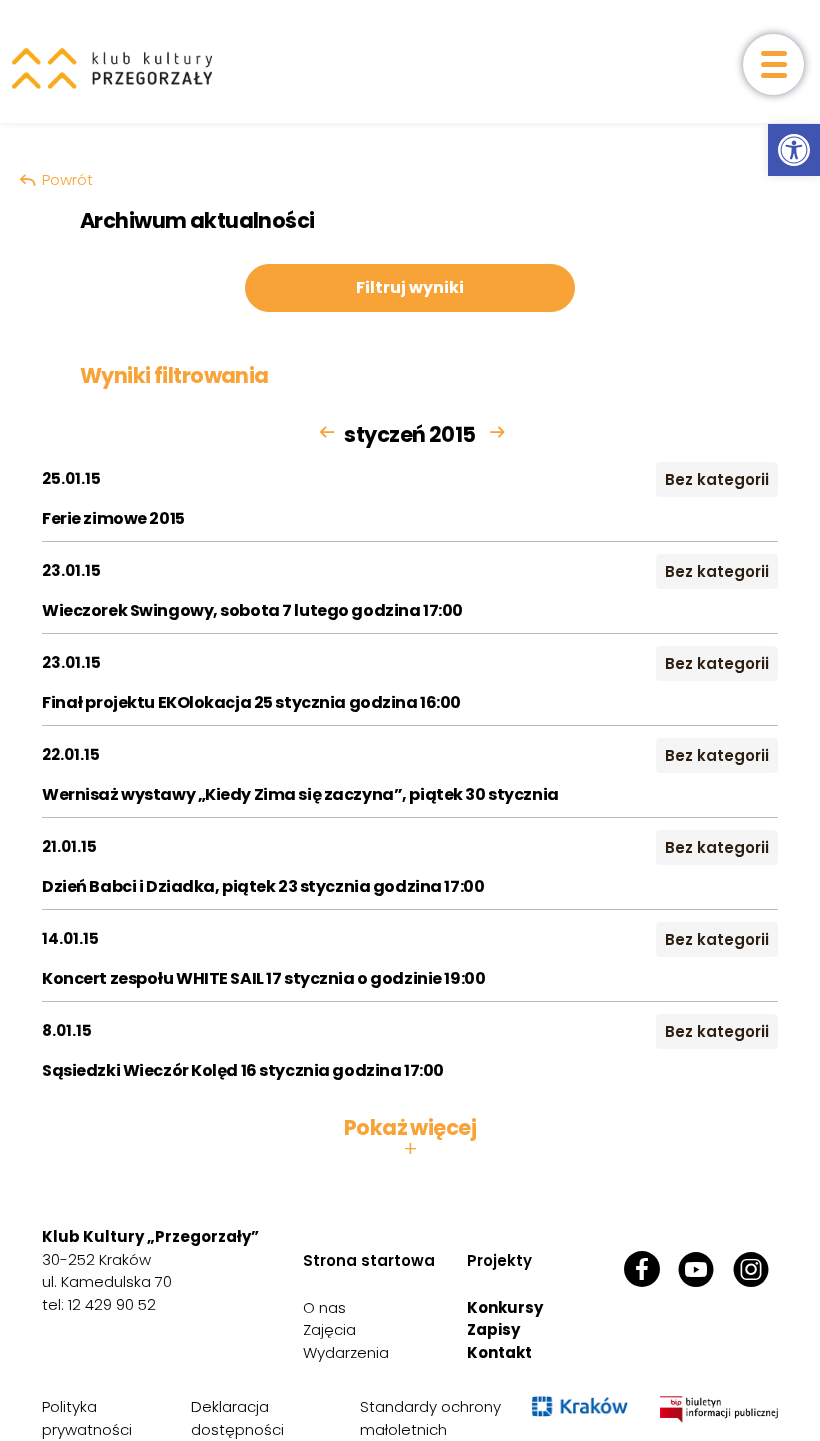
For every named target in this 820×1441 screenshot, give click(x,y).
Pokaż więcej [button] (410, 1138)
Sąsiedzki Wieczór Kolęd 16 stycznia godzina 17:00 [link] (243, 1070)
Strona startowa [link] (369, 1260)
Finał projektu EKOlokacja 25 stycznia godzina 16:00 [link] (251, 702)
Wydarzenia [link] (346, 1352)
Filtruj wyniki (410, 287)
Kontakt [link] (499, 1352)
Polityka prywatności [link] (87, 1418)
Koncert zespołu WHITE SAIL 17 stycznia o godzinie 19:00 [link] (263, 978)
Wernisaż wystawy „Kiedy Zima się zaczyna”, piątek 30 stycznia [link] (300, 794)
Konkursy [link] (505, 1307)
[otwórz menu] (773, 64)
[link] (794, 150)
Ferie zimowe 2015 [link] (113, 518)
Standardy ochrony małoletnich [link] (430, 1418)
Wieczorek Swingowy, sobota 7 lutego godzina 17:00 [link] (252, 610)
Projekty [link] (499, 1260)
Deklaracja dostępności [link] (237, 1418)
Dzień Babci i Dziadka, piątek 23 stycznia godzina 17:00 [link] (263, 886)
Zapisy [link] (493, 1329)
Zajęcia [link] (329, 1329)
